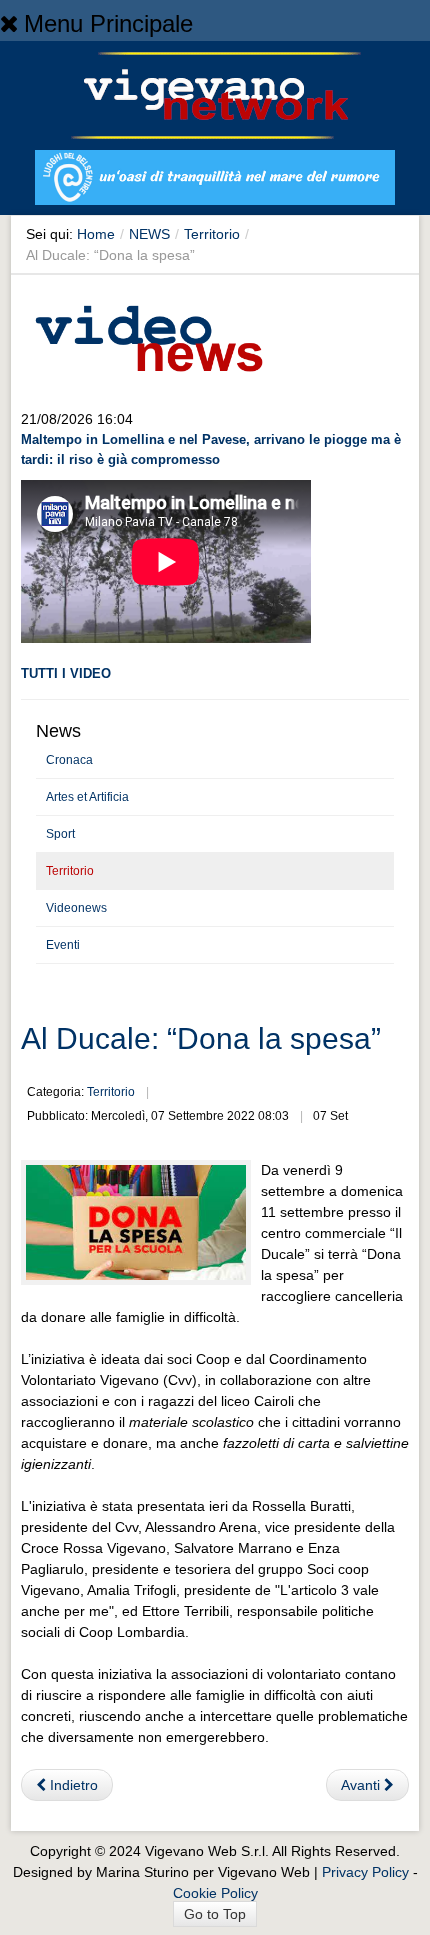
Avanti (362, 1785)
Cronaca (69, 760)
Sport (60, 834)
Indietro (72, 1785)
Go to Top (215, 1914)
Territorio (212, 234)
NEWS (149, 234)
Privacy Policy (365, 1872)
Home (96, 234)
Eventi (63, 945)
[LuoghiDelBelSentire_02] (215, 181)
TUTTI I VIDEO (66, 673)
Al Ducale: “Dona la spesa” (201, 1038)
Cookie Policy (215, 1893)
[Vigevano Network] (215, 95)
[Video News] (148, 335)
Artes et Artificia (87, 797)
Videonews (76, 908)
